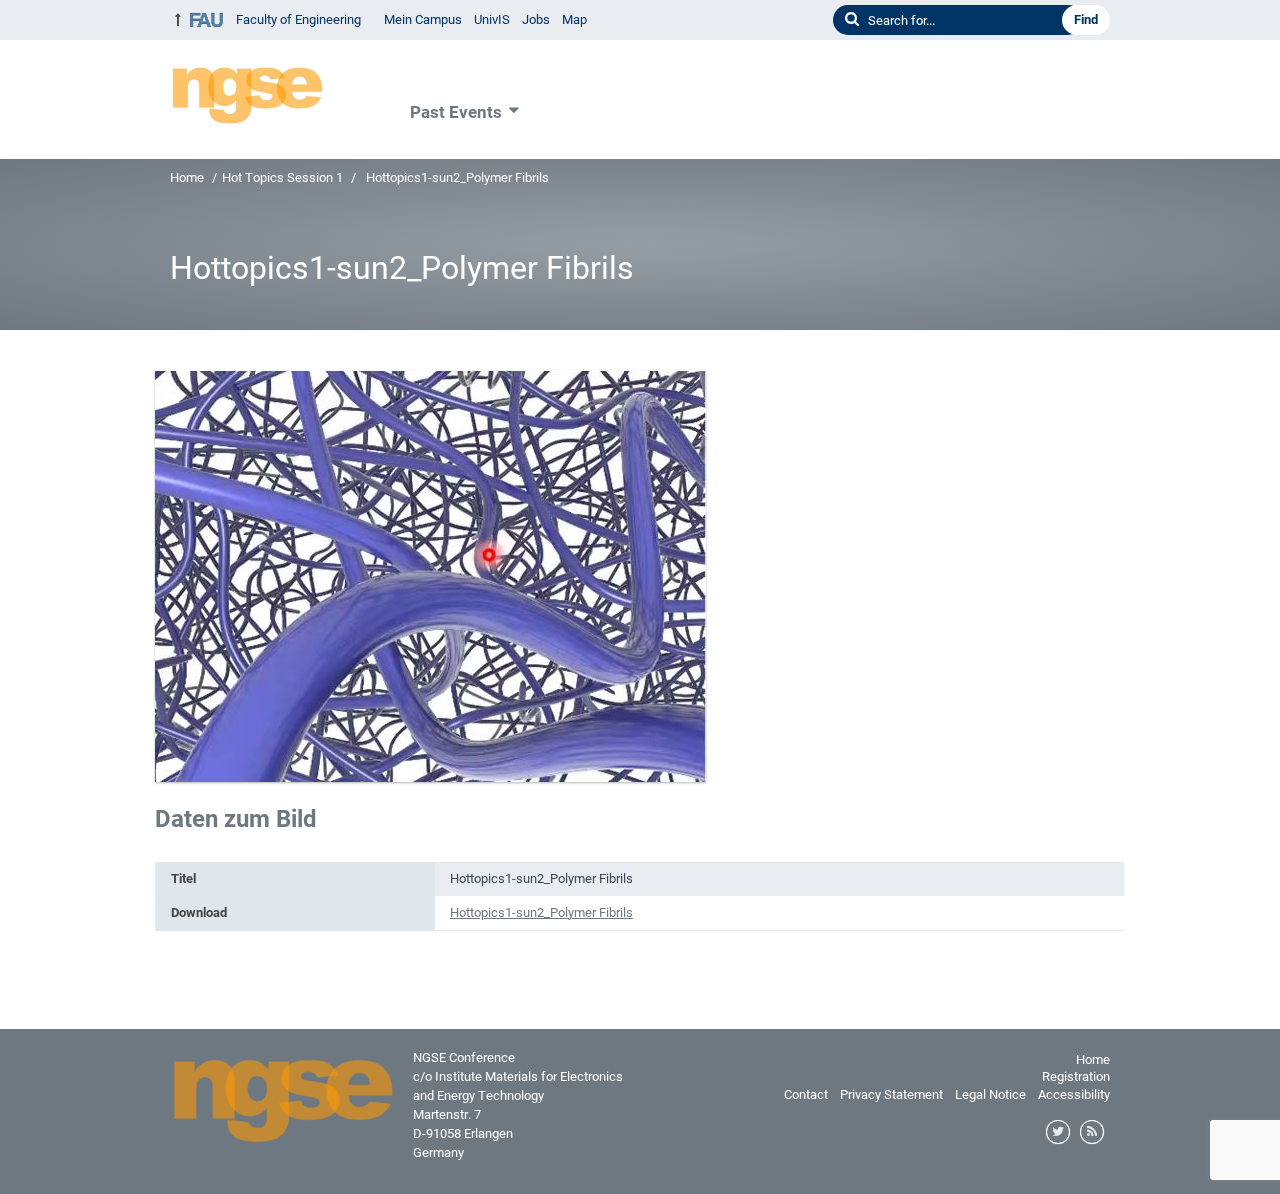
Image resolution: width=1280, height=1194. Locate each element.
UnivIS (492, 19)
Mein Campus (423, 19)
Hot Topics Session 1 (282, 177)
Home (187, 177)
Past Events (456, 112)
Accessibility (1074, 1094)
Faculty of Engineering (298, 19)
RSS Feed (1093, 1133)
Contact (806, 1094)
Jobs (536, 19)
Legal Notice (990, 1094)
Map (574, 19)
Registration (1076, 1076)
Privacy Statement (891, 1094)
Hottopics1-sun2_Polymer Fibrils (541, 912)
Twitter (1059, 1133)
